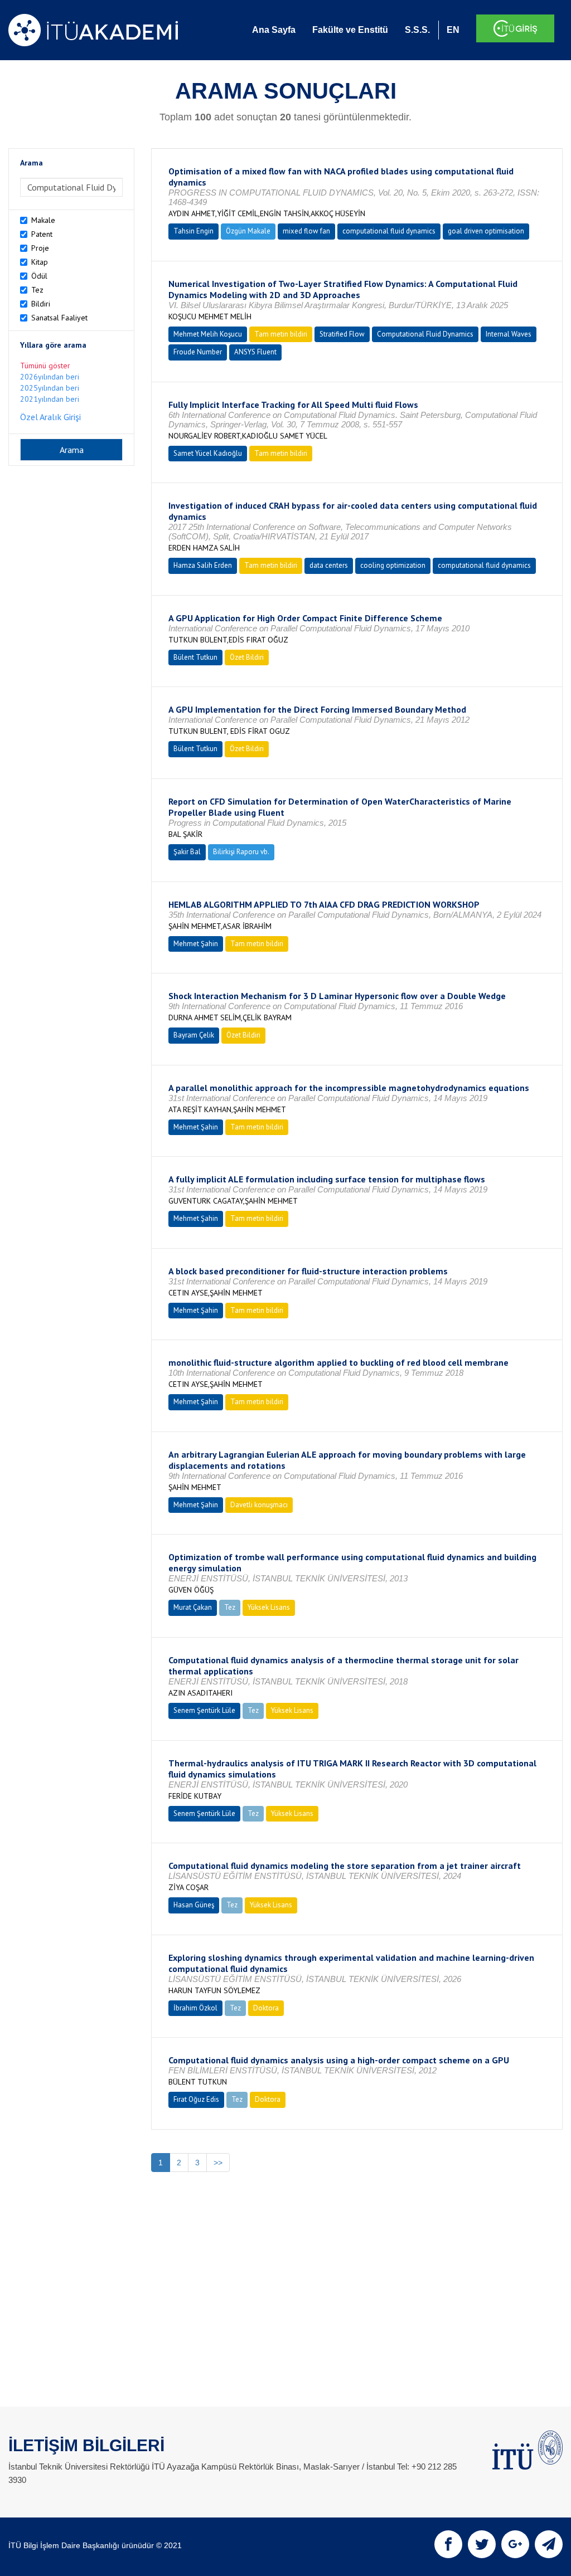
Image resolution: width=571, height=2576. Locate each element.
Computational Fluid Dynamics (425, 334)
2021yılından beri (50, 399)
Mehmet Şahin (196, 944)
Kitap (40, 262)
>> (218, 2163)
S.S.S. (417, 30)
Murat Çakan (193, 1607)
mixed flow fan (306, 231)
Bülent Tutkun (195, 657)
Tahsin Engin (193, 231)
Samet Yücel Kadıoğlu (208, 453)
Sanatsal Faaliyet (59, 318)
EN (453, 30)
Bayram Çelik (194, 1035)
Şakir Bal (187, 852)
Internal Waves (509, 334)
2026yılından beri (50, 377)
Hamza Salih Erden (203, 565)
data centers (329, 565)
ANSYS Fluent (255, 352)
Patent (42, 234)
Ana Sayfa (274, 30)
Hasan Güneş (194, 1905)
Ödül (39, 276)
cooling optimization (393, 565)
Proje (40, 248)
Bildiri (41, 304)
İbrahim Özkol (195, 2008)
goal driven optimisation (486, 231)
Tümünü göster (45, 366)
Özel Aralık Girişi (50, 417)
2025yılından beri (50, 388)
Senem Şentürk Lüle (204, 1710)
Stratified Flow (342, 334)
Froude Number (198, 352)
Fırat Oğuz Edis (196, 2099)
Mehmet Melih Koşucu (208, 334)
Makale (43, 220)
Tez (37, 290)
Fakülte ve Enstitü (350, 30)
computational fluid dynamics (389, 231)
